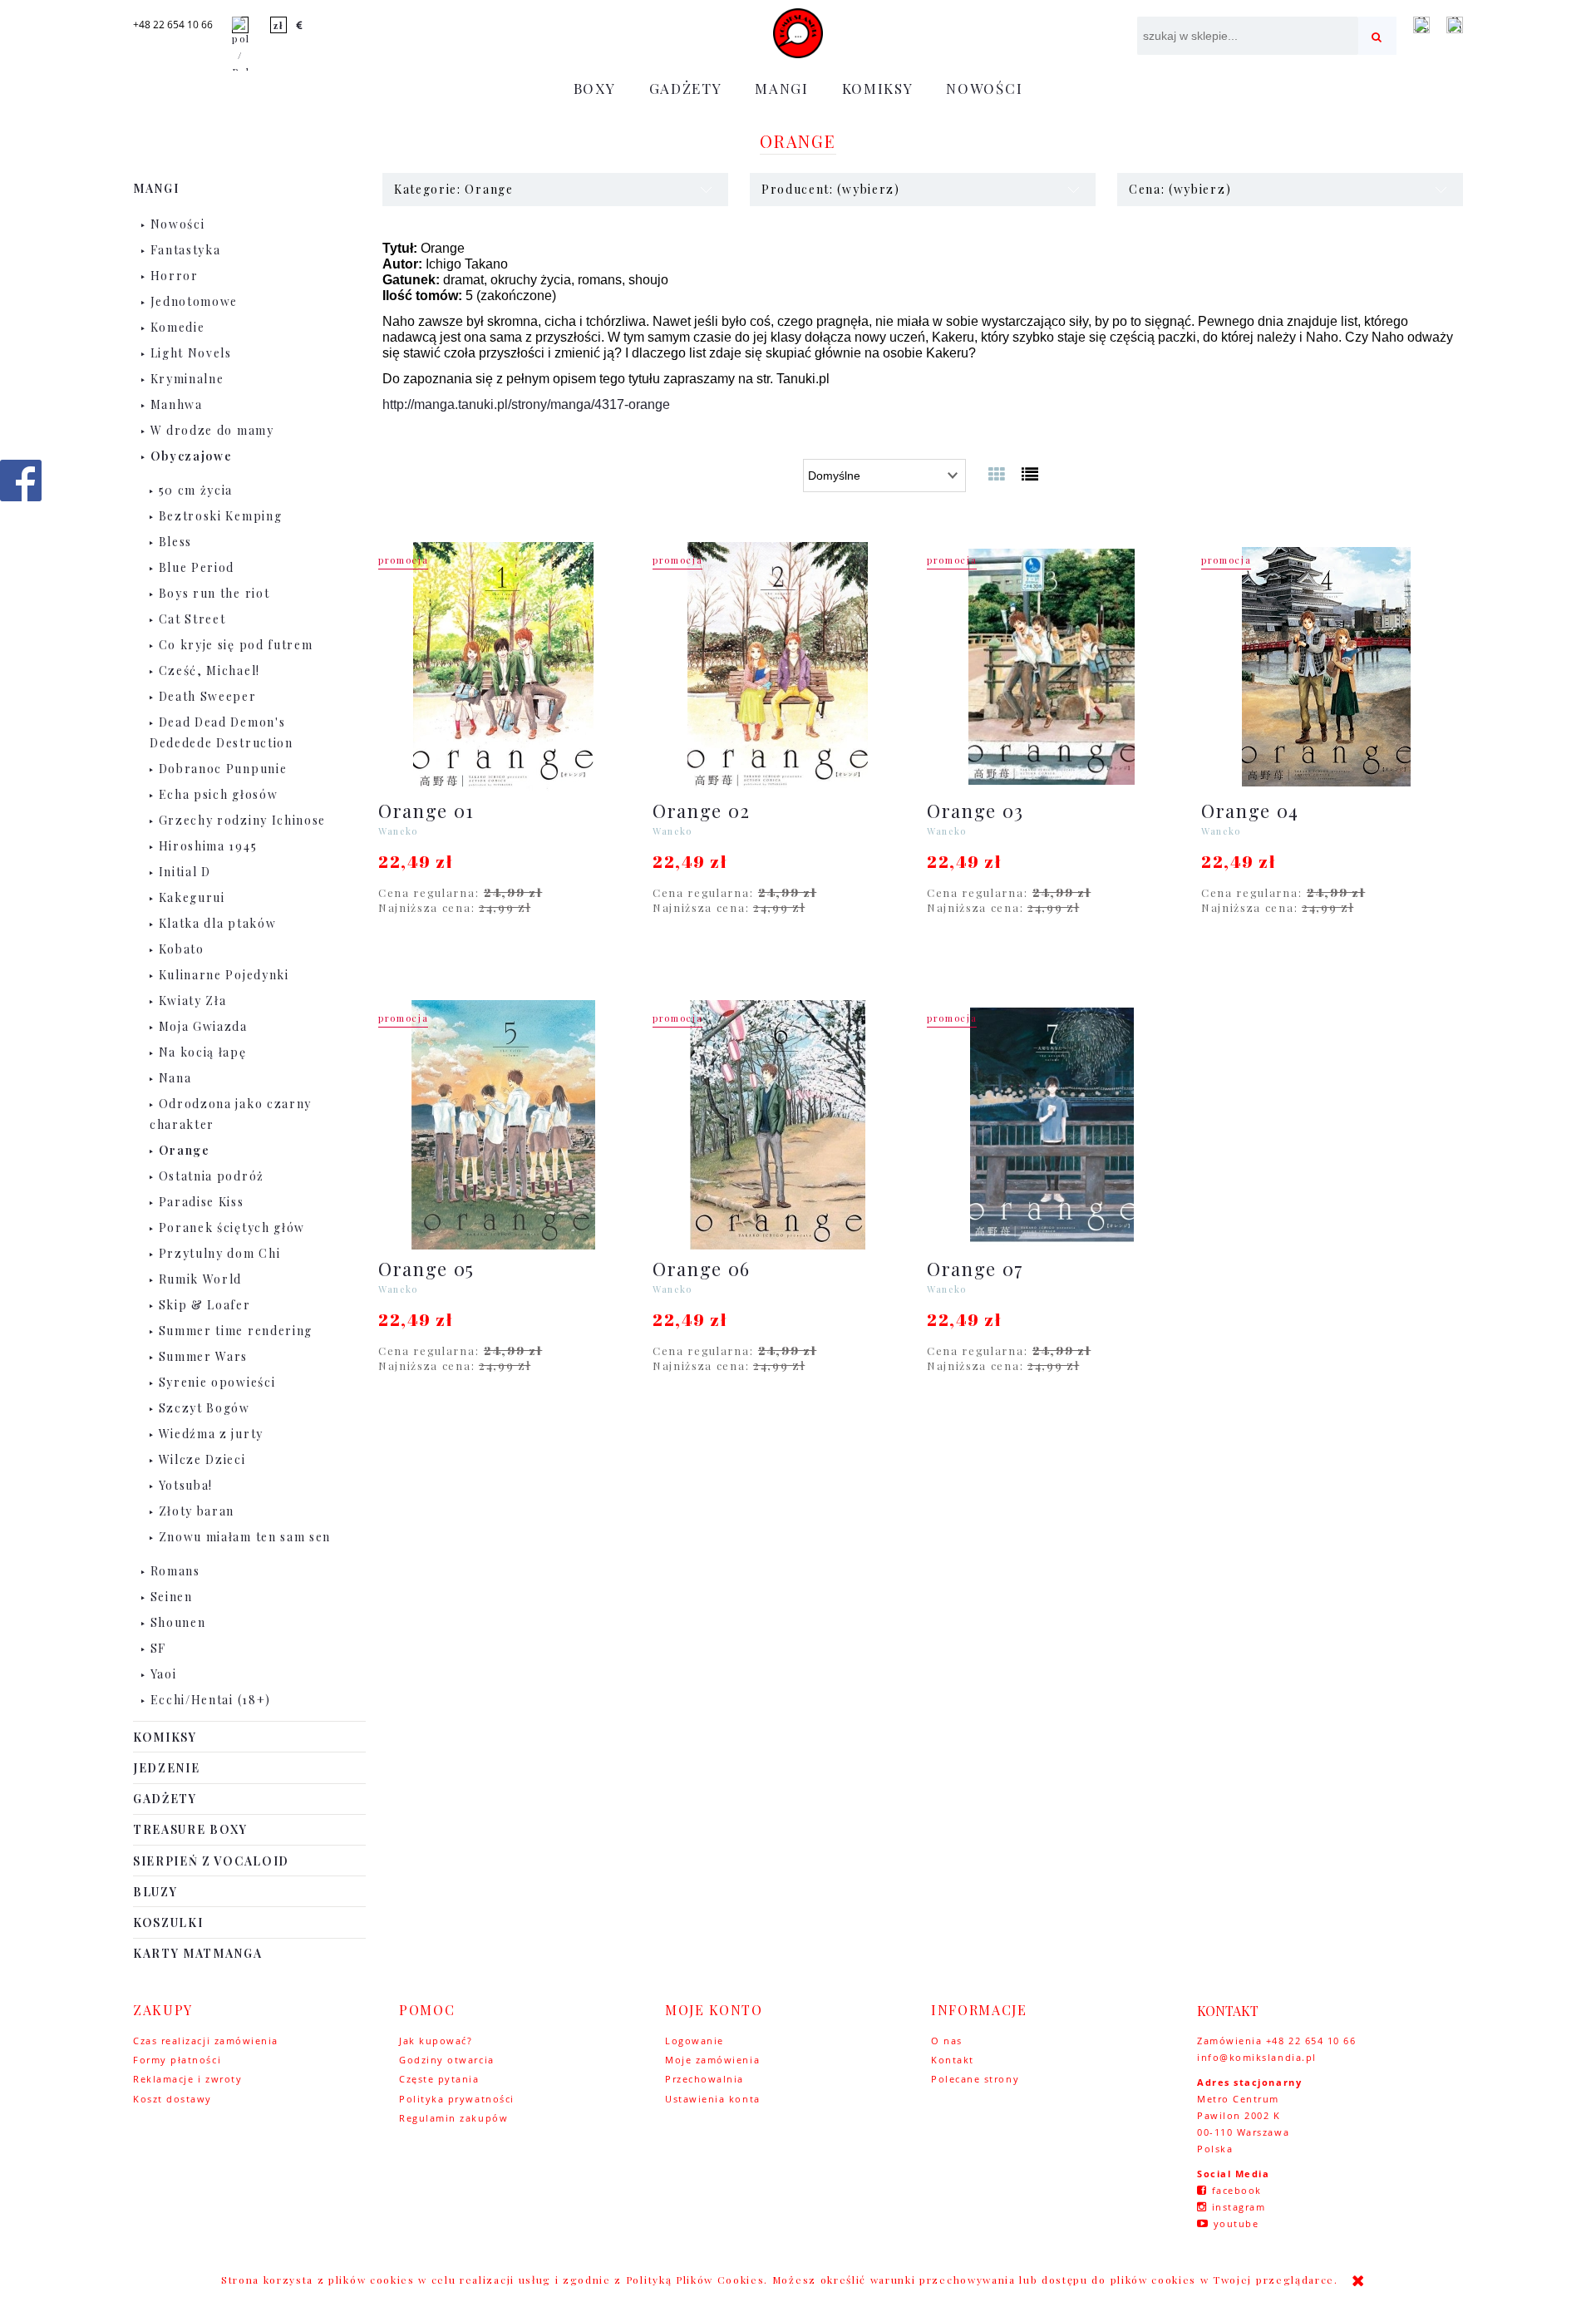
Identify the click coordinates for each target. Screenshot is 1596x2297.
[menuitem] (595, 88)
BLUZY (155, 1892)
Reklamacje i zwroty (187, 2079)
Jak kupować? (436, 2041)
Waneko (398, 831)
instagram (1239, 2207)
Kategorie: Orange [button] (454, 189)
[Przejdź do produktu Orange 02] (777, 667)
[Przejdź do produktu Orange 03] (1052, 667)
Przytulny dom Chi (220, 1253)
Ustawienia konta (713, 2099)
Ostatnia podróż (212, 1176)
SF (158, 1648)
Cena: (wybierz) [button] (1180, 189)
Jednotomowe (194, 301)
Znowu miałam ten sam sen (245, 1537)
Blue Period (197, 567)
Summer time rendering (236, 1331)
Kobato (182, 949)
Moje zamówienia (712, 2060)
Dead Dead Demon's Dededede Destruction (222, 732)
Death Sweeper (208, 696)
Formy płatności (177, 2060)
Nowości (178, 224)
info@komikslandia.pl (1257, 2057)
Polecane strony (975, 2079)
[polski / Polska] (240, 47)
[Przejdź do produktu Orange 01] (503, 667)
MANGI (156, 188)
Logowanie (695, 2041)
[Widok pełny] (1031, 473)
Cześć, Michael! (209, 670)
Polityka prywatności (457, 2099)
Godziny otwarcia (447, 2060)
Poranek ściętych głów (232, 1227)
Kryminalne (187, 379)
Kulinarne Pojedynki (224, 975)
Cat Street (192, 619)
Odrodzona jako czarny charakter (231, 1114)
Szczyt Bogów (204, 1408)
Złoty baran (197, 1511)
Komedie (178, 327)
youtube (1236, 2223)
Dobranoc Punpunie (223, 769)
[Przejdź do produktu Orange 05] (503, 1125)
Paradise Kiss (202, 1202)
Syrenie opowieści (217, 1382)
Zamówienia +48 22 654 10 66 (1277, 2041)
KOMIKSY (165, 1737)
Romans (175, 1571)
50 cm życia (196, 490)
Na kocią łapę (203, 1052)
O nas (947, 2041)
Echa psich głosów (219, 794)
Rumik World (200, 1279)
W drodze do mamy (212, 430)
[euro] (300, 25)
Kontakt (953, 2060)
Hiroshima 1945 (208, 846)
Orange (185, 1150)
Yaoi (164, 1674)
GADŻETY (165, 1799)
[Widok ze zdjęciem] (997, 473)
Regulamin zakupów (453, 2118)
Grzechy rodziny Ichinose (242, 820)
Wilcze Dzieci (202, 1459)
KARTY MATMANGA (198, 1953)
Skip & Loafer (205, 1305)
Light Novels (191, 353)
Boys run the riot (214, 593)
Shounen (178, 1622)
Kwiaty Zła (193, 1001)
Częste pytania (439, 2079)
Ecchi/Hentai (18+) (211, 1700)
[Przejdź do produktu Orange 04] (1326, 667)
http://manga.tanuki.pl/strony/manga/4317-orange (526, 404)
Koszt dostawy (172, 2099)
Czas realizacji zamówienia (206, 2041)
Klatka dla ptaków (218, 923)
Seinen (172, 1597)
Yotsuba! (186, 1485)
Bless (175, 542)
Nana (175, 1078)
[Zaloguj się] (1421, 25)
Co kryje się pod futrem (236, 645)
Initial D (185, 872)
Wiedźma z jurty (211, 1434)
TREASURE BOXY (190, 1829)
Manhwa (177, 404)
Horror (175, 276)
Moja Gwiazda (203, 1026)
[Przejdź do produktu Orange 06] (777, 1125)
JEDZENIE (166, 1768)
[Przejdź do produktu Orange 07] (1052, 1125)
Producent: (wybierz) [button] (831, 189)
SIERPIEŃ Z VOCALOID (211, 1861)
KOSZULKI (168, 1922)
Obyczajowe (192, 456)
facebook (1237, 2190)
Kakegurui (192, 897)
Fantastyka (186, 250)
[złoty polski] (278, 25)
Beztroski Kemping (221, 516)
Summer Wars (203, 1356)
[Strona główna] (798, 33)
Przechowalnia (704, 2079)
